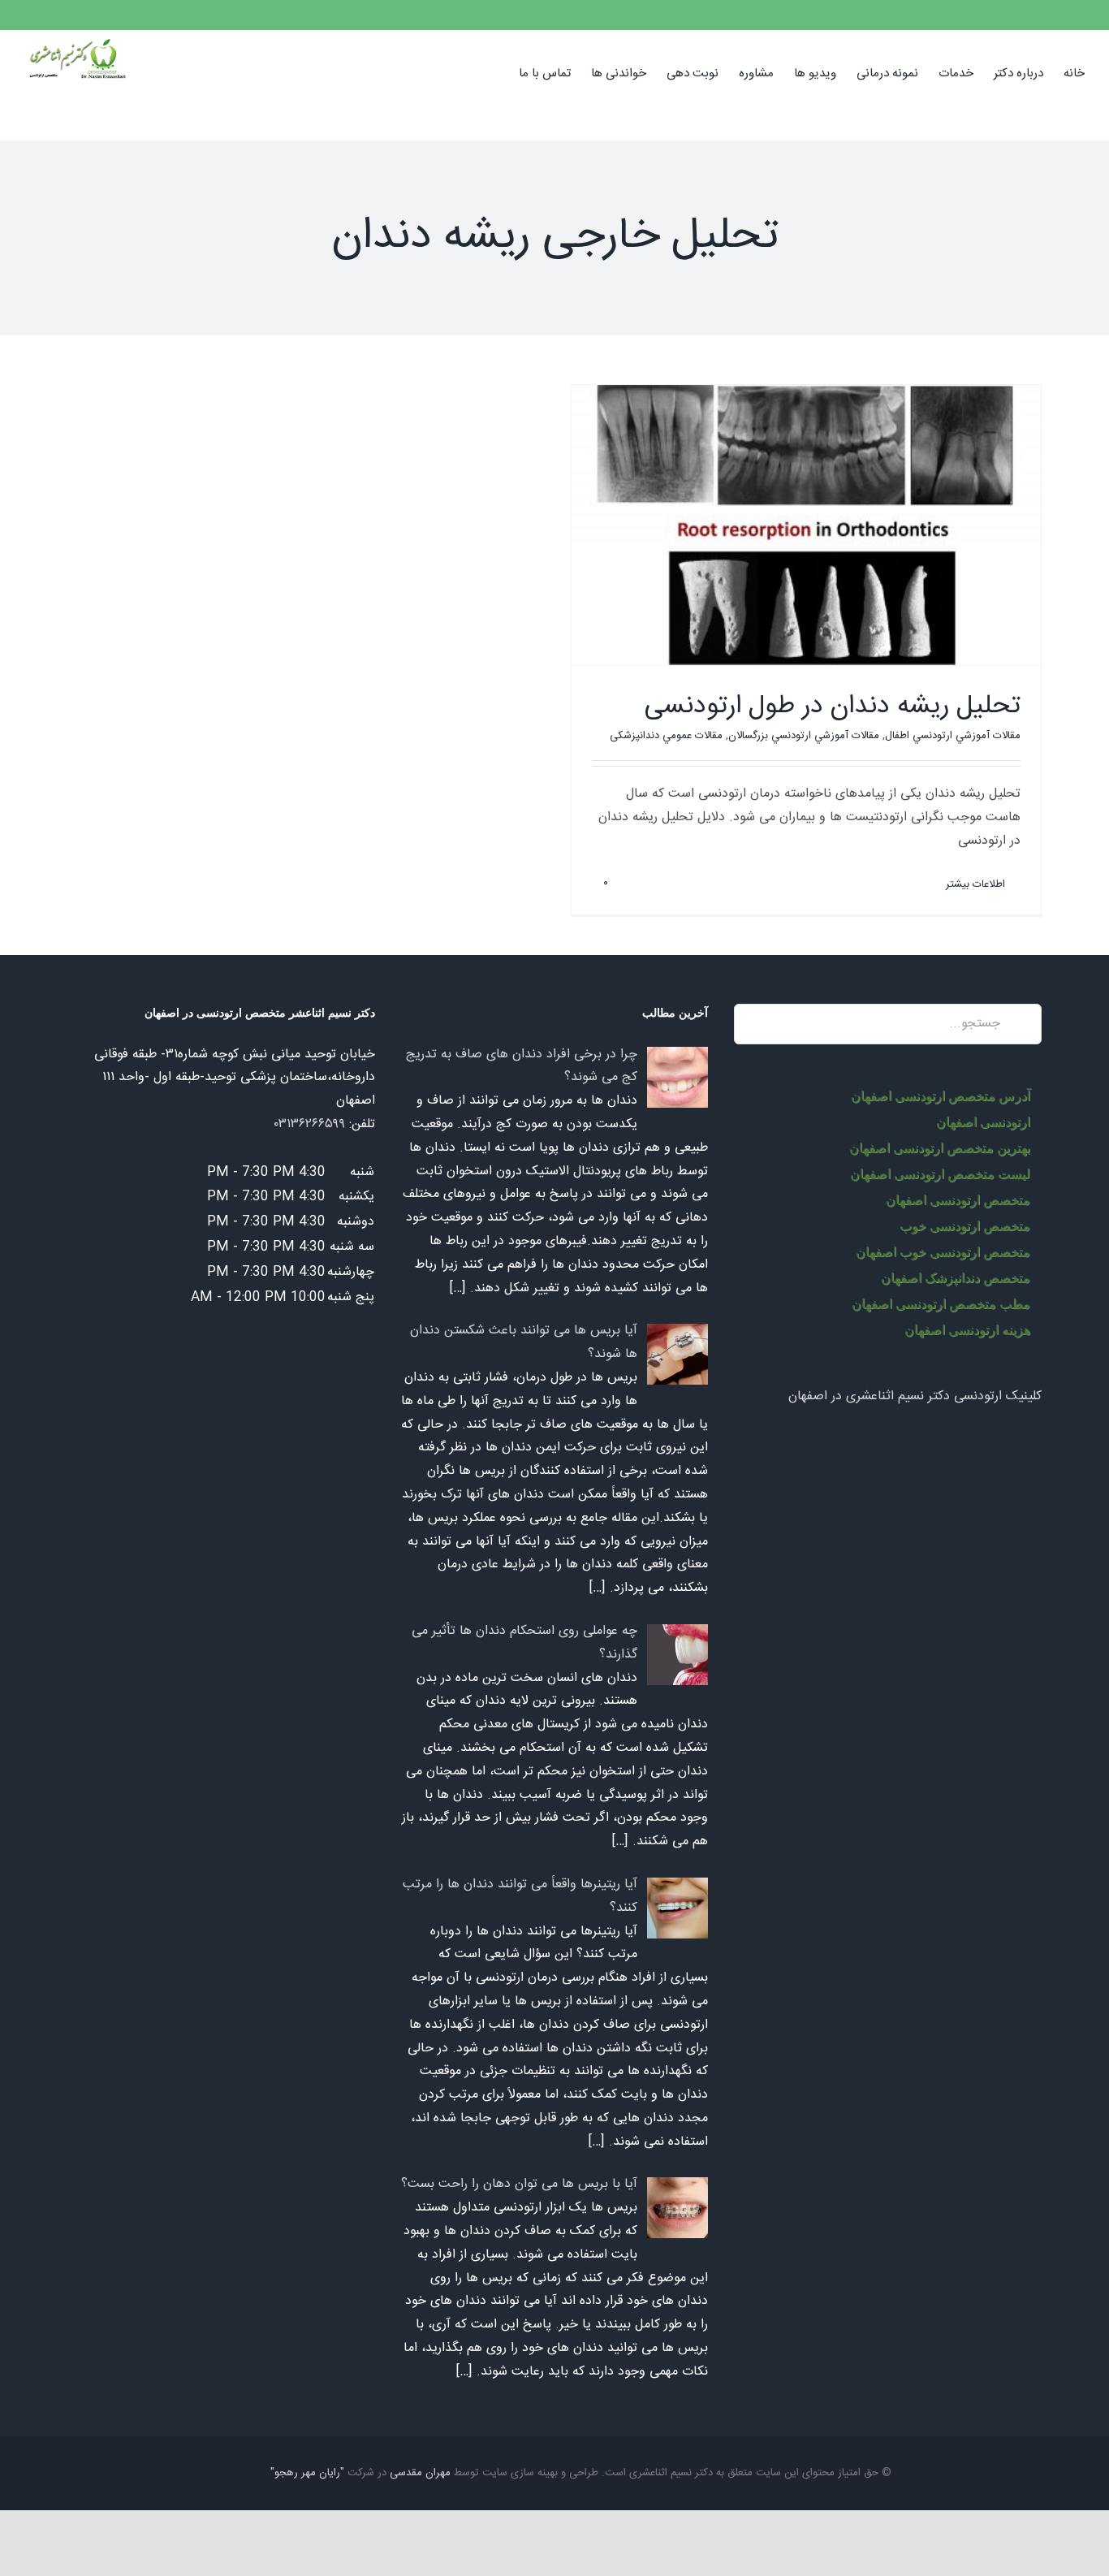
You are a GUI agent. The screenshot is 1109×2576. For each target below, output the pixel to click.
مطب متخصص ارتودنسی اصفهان (941, 1304)
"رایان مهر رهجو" (307, 2473)
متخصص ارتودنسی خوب (965, 1226)
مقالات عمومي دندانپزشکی (666, 736)
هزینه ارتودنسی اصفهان (967, 1330)
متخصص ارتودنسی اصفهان (958, 1200)
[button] (494, 72)
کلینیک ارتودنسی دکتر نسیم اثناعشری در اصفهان (915, 1396)
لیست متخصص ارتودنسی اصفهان (940, 1174)
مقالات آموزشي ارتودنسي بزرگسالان (804, 736)
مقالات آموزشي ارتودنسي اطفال (953, 736)
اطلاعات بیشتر (977, 884)
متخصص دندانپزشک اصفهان (956, 1278)
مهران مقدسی (420, 2473)
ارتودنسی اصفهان (983, 1122)
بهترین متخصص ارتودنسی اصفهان (940, 1148)
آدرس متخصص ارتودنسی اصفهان (941, 1096)
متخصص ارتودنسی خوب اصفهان (943, 1252)
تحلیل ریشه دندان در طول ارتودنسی (833, 707)
